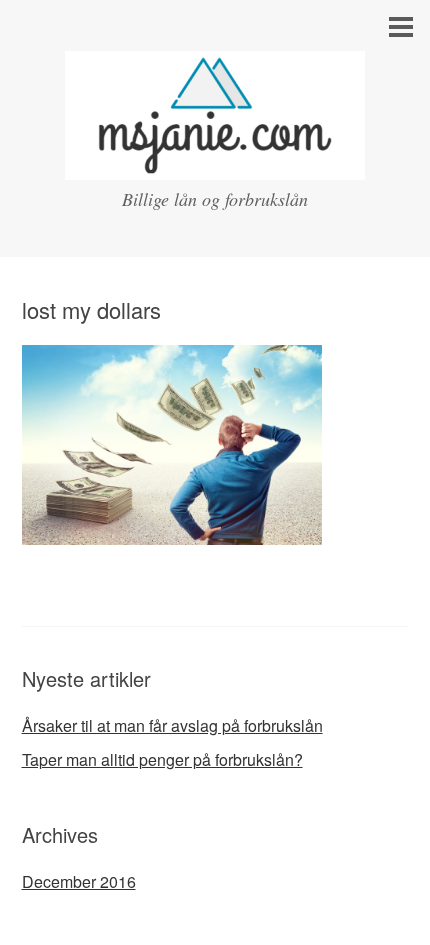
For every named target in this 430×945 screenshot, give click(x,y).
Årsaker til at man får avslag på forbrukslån (172, 725)
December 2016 (79, 881)
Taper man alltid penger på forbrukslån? (162, 759)
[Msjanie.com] (215, 161)
